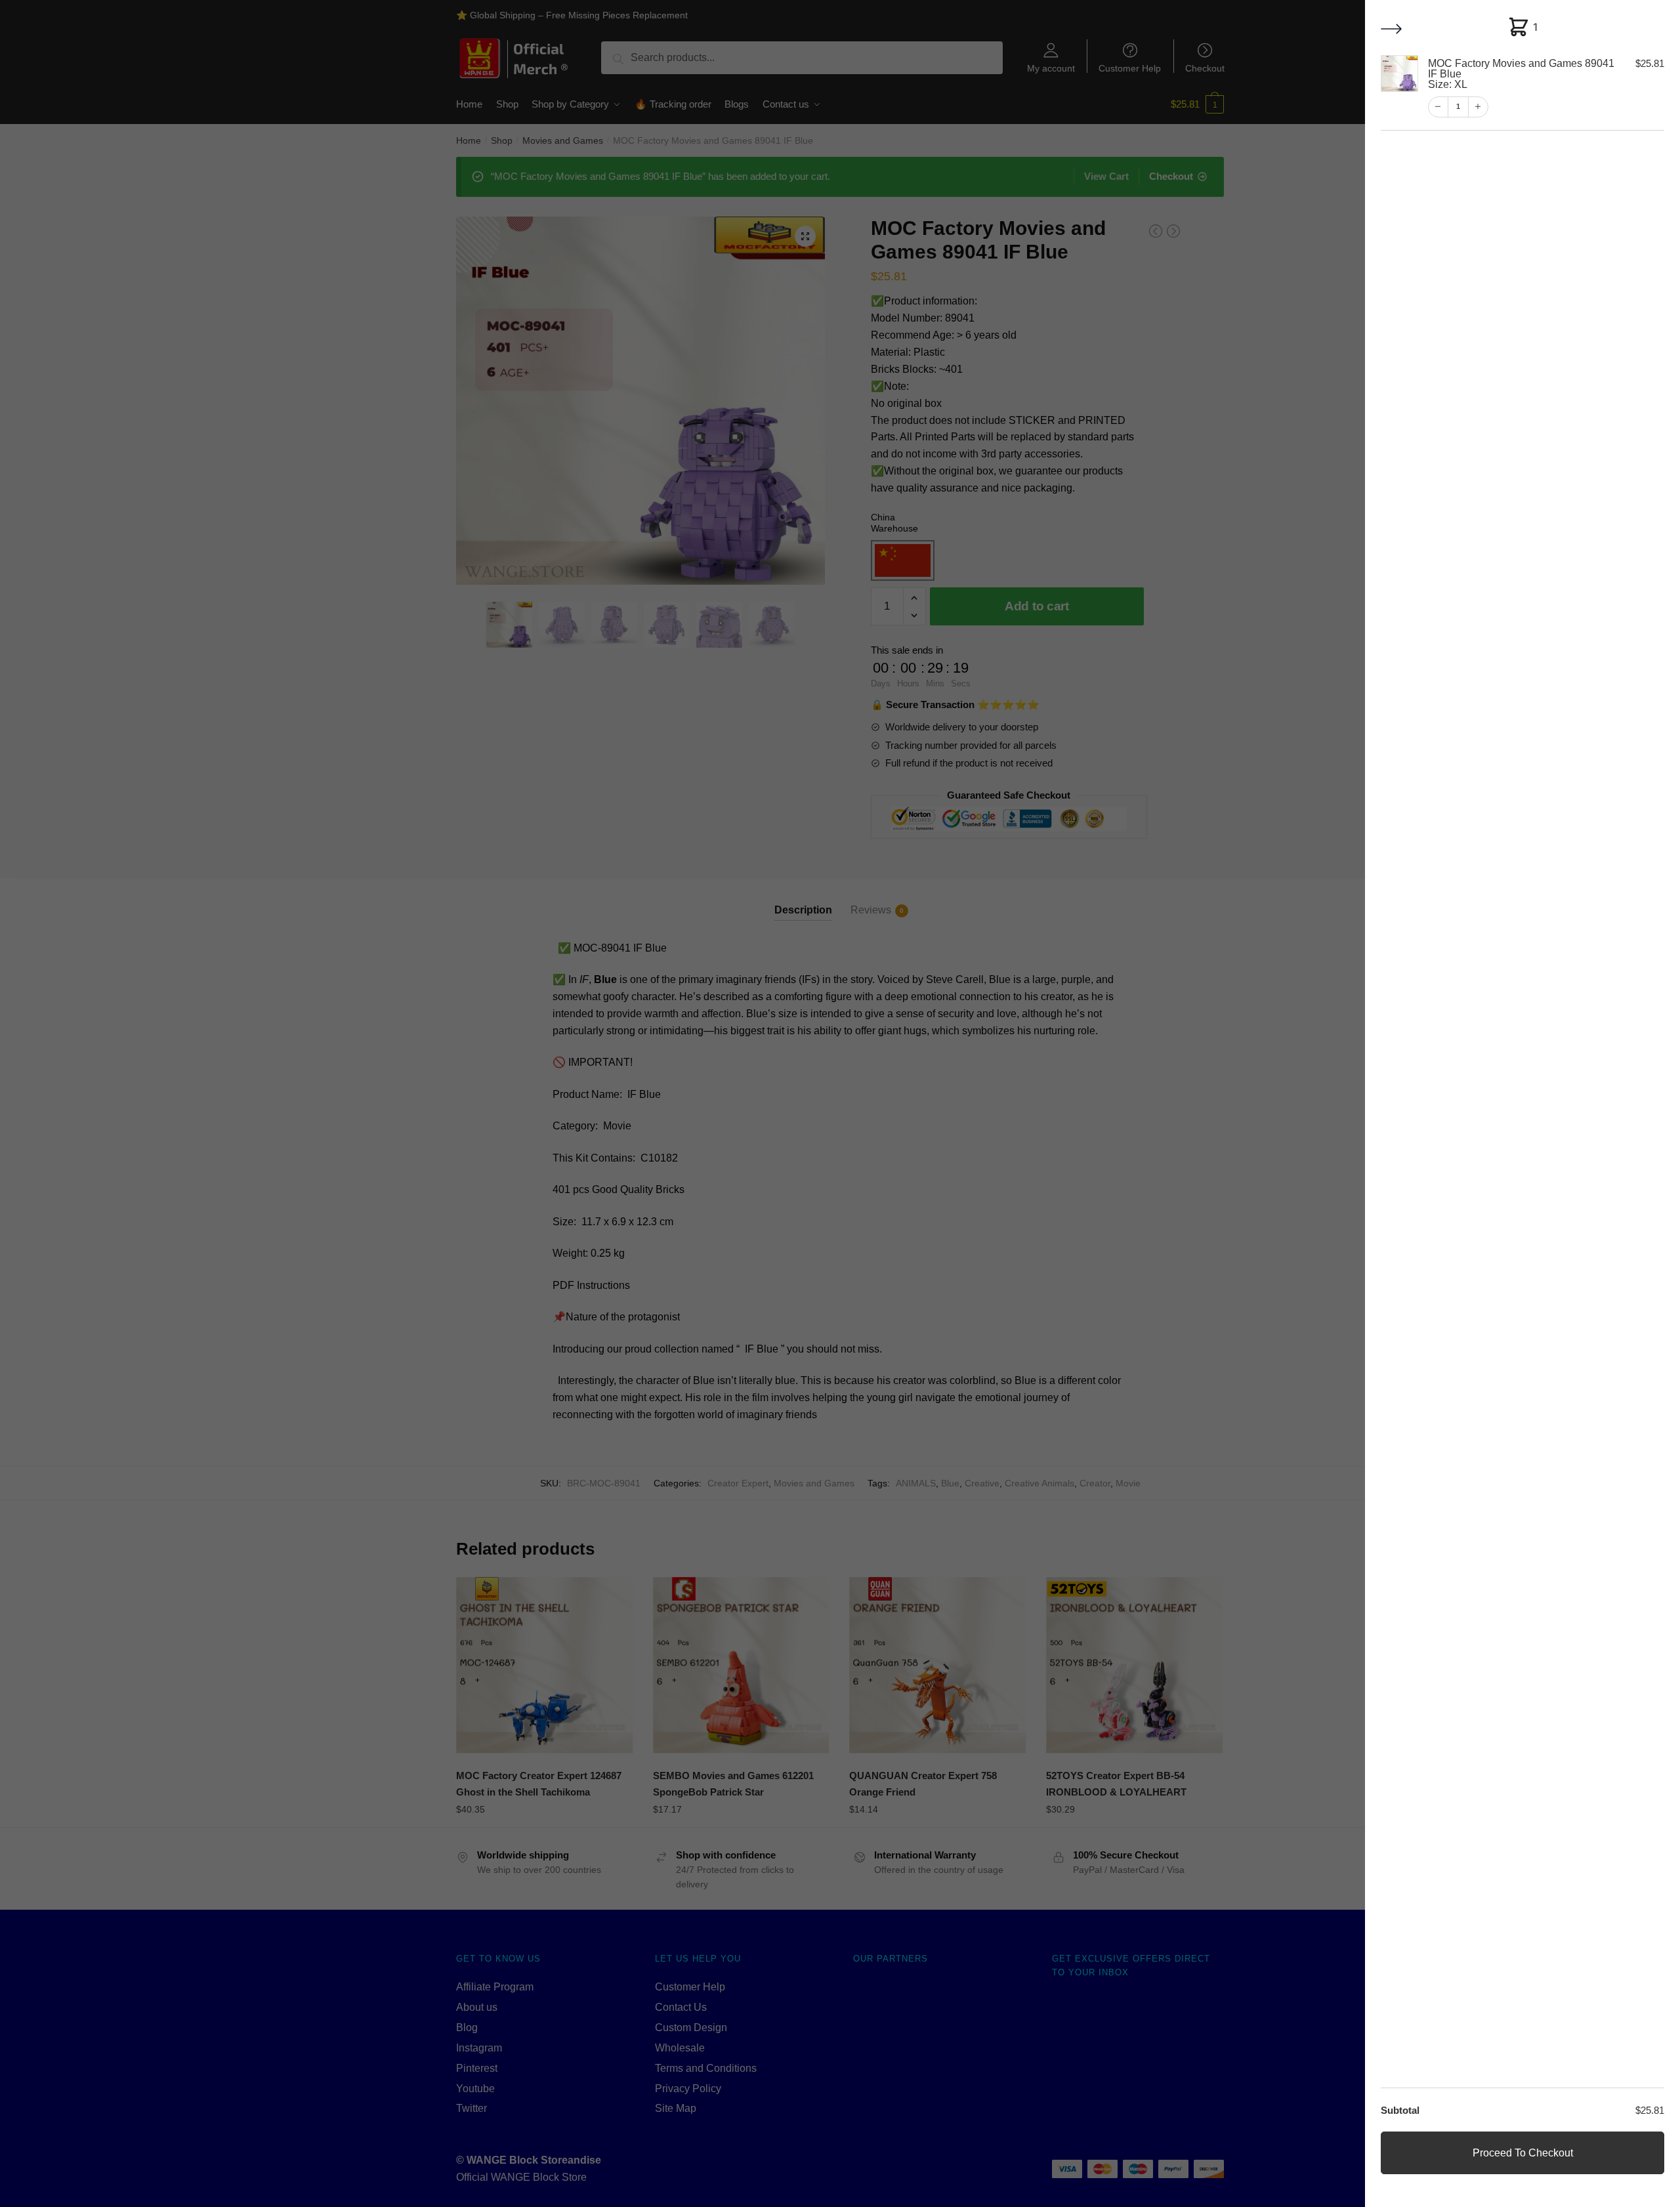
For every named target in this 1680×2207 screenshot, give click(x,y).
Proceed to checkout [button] (1523, 2153)
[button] (1393, 30)
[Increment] (1477, 107)
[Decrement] (1438, 107)
